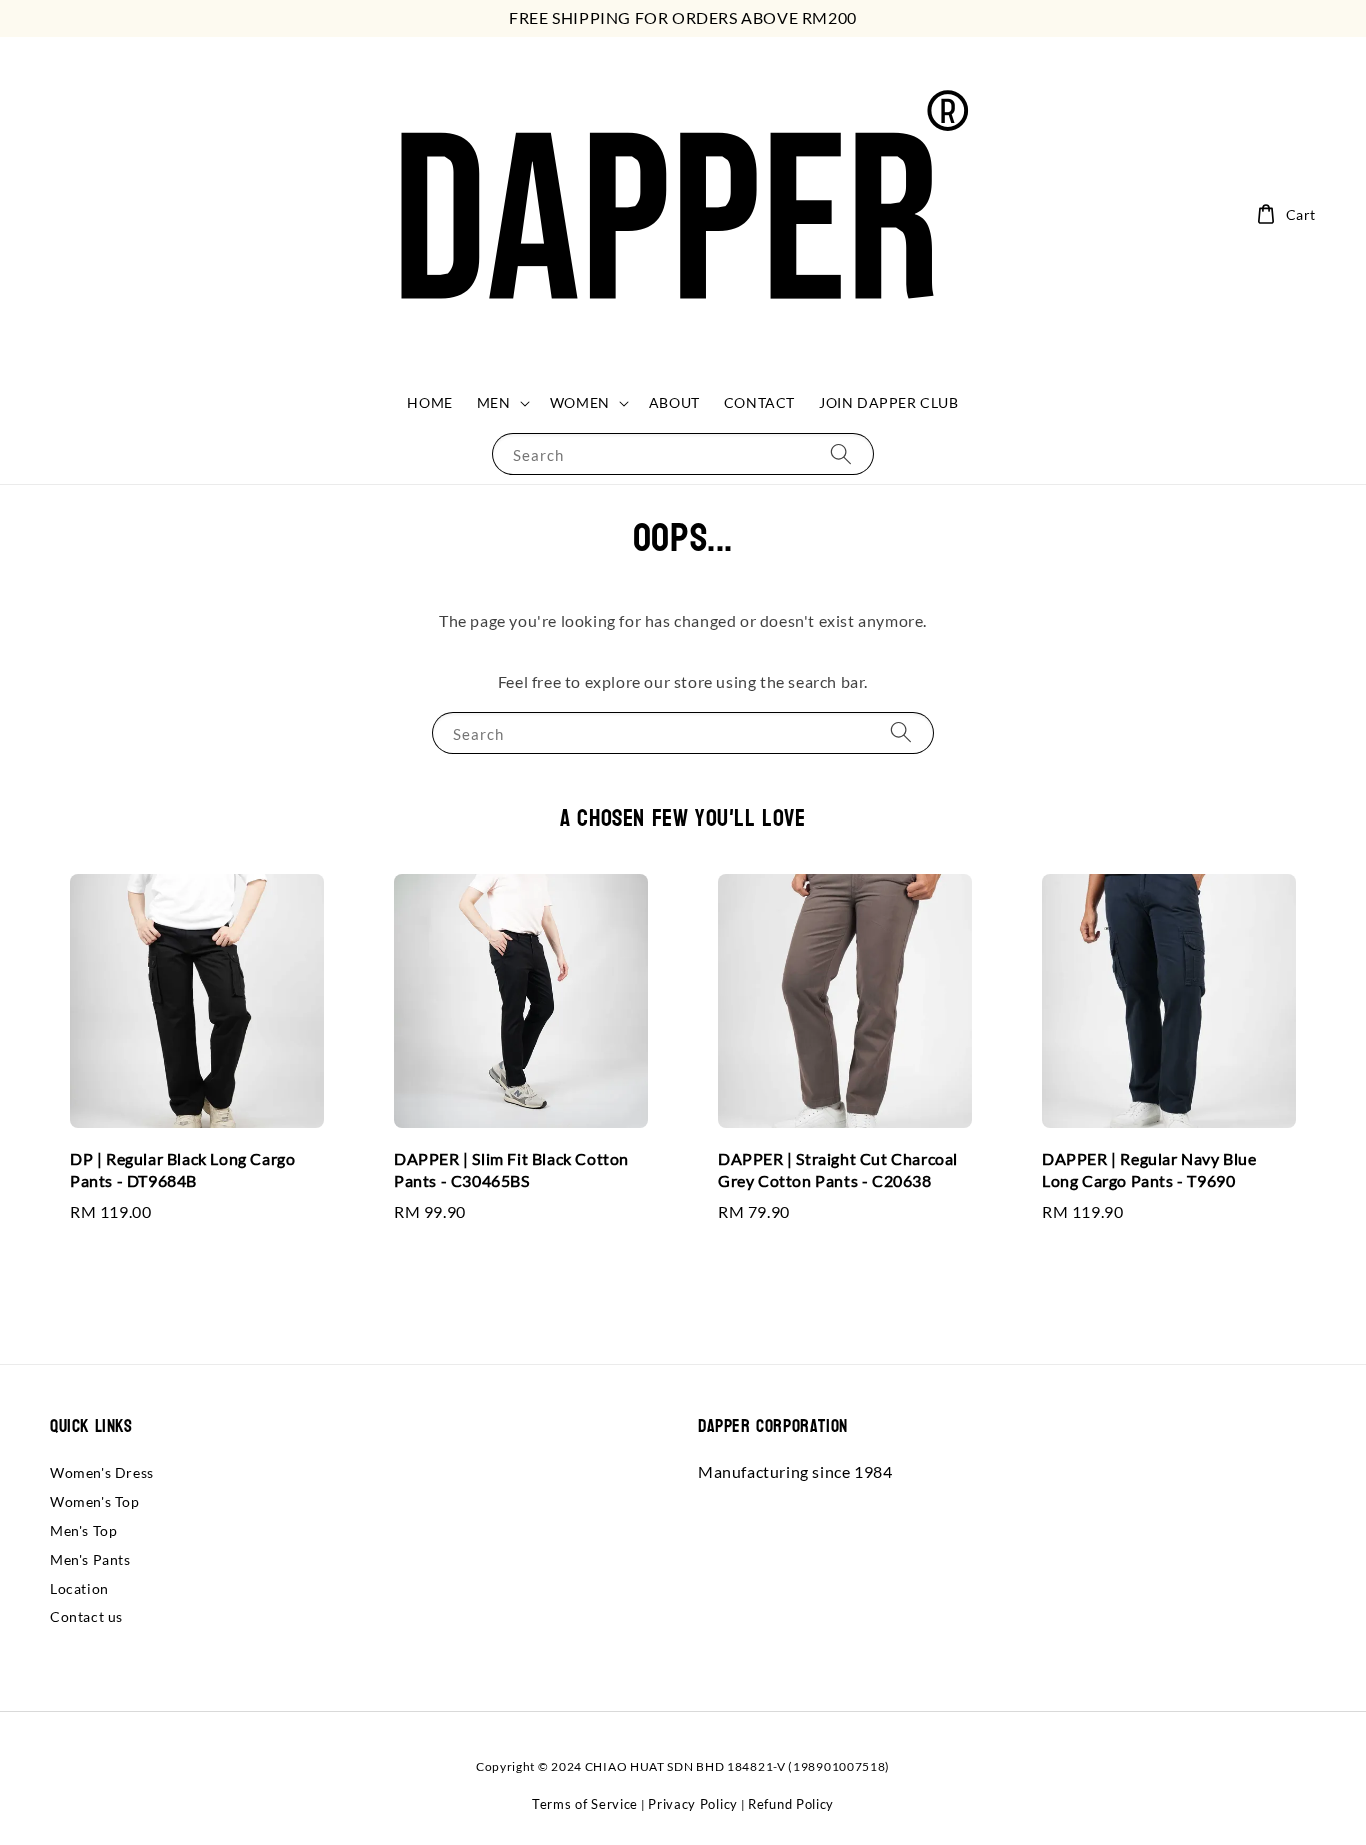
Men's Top (83, 1530)
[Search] (841, 453)
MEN (494, 402)
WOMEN (580, 402)
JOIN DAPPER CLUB (889, 402)
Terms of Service (585, 1804)
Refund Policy (791, 1804)
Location (79, 1588)
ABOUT (674, 402)
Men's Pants (90, 1559)
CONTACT (759, 402)
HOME (429, 402)
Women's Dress (102, 1472)
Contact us (86, 1616)
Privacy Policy (693, 1804)
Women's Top (95, 1501)
